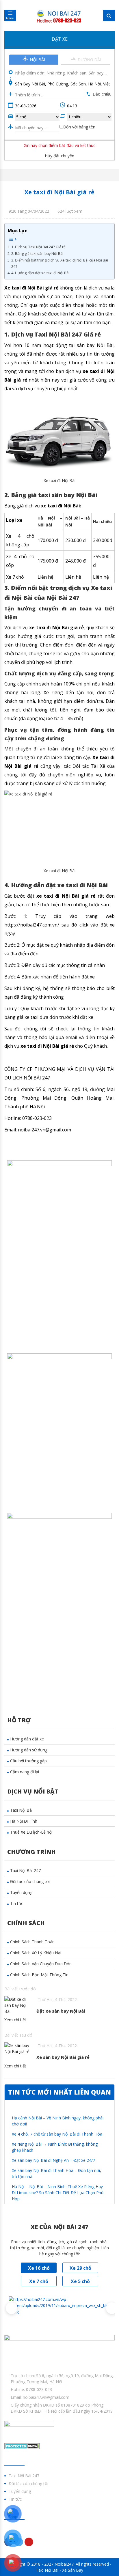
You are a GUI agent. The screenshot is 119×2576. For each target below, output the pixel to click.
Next (109, 2305)
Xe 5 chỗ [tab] (80, 2281)
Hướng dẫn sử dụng (29, 1750)
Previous (9, 2305)
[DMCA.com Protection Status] (22, 2446)
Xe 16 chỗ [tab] (39, 2268)
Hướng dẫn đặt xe (27, 1739)
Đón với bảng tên (79, 127)
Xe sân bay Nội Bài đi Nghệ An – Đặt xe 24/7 (53, 2160)
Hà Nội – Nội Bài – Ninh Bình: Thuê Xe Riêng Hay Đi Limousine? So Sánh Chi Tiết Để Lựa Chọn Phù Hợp (58, 2193)
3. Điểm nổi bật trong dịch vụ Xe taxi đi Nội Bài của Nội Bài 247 (60, 263)
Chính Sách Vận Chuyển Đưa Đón (41, 1964)
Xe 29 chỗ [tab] (80, 2268)
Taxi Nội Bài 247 (25, 1870)
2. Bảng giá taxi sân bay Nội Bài (37, 254)
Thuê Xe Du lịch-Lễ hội (31, 1832)
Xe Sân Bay (73, 2570)
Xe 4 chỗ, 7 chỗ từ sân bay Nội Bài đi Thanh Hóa (57, 2134)
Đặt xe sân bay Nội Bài (61, 2011)
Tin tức (17, 1903)
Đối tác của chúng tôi (30, 1881)
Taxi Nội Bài (21, 1810)
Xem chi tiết (15, 2020)
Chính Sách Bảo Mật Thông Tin (39, 1975)
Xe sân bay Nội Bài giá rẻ (63, 2057)
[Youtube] (29, 2542)
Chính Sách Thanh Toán (32, 1942)
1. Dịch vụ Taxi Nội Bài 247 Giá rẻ (38, 247)
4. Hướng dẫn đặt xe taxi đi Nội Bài (40, 273)
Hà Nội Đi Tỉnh (24, 1821)
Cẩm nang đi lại (25, 1772)
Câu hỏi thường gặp (28, 1761)
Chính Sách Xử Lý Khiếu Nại (36, 1953)
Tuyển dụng (21, 1892)
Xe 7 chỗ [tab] (39, 2281)
